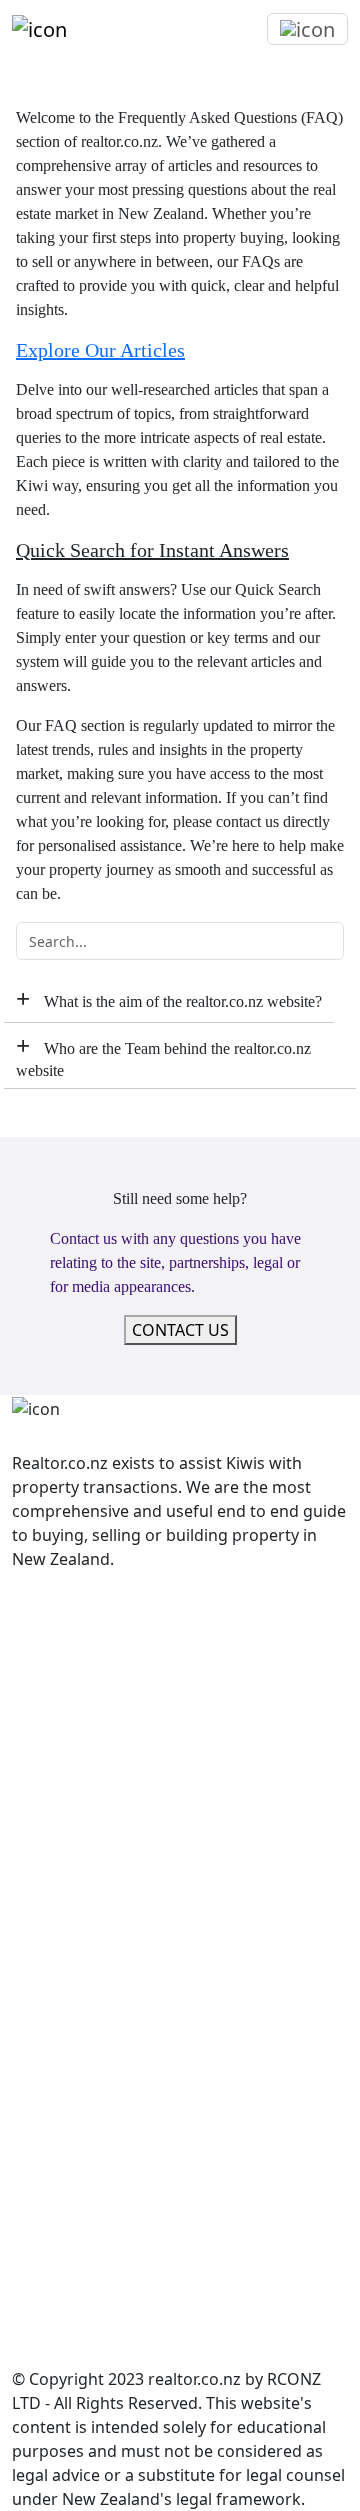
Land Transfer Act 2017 (98, 2051)
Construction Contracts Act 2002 (134, 2027)
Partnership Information (105, 2291)
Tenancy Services (76, 1939)
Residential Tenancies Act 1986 (127, 2147)
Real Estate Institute (87, 1843)
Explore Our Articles (100, 350)
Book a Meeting (71, 1723)
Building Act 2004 (77, 2003)
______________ (61, 1627)
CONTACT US (180, 1330)
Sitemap (43, 2315)
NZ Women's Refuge (89, 2339)
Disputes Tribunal (78, 1891)
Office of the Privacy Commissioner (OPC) (168, 1915)
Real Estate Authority (91, 1867)
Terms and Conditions (95, 1651)
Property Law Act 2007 (96, 2099)
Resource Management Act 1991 (134, 2171)
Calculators (54, 1771)
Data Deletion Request (97, 1795)
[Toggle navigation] (307, 29)
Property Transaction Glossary (127, 1747)
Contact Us (53, 1699)
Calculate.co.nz (68, 2243)
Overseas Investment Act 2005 (126, 2075)
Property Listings (76, 1603)
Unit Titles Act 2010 (84, 2195)
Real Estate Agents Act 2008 (116, 2123)
